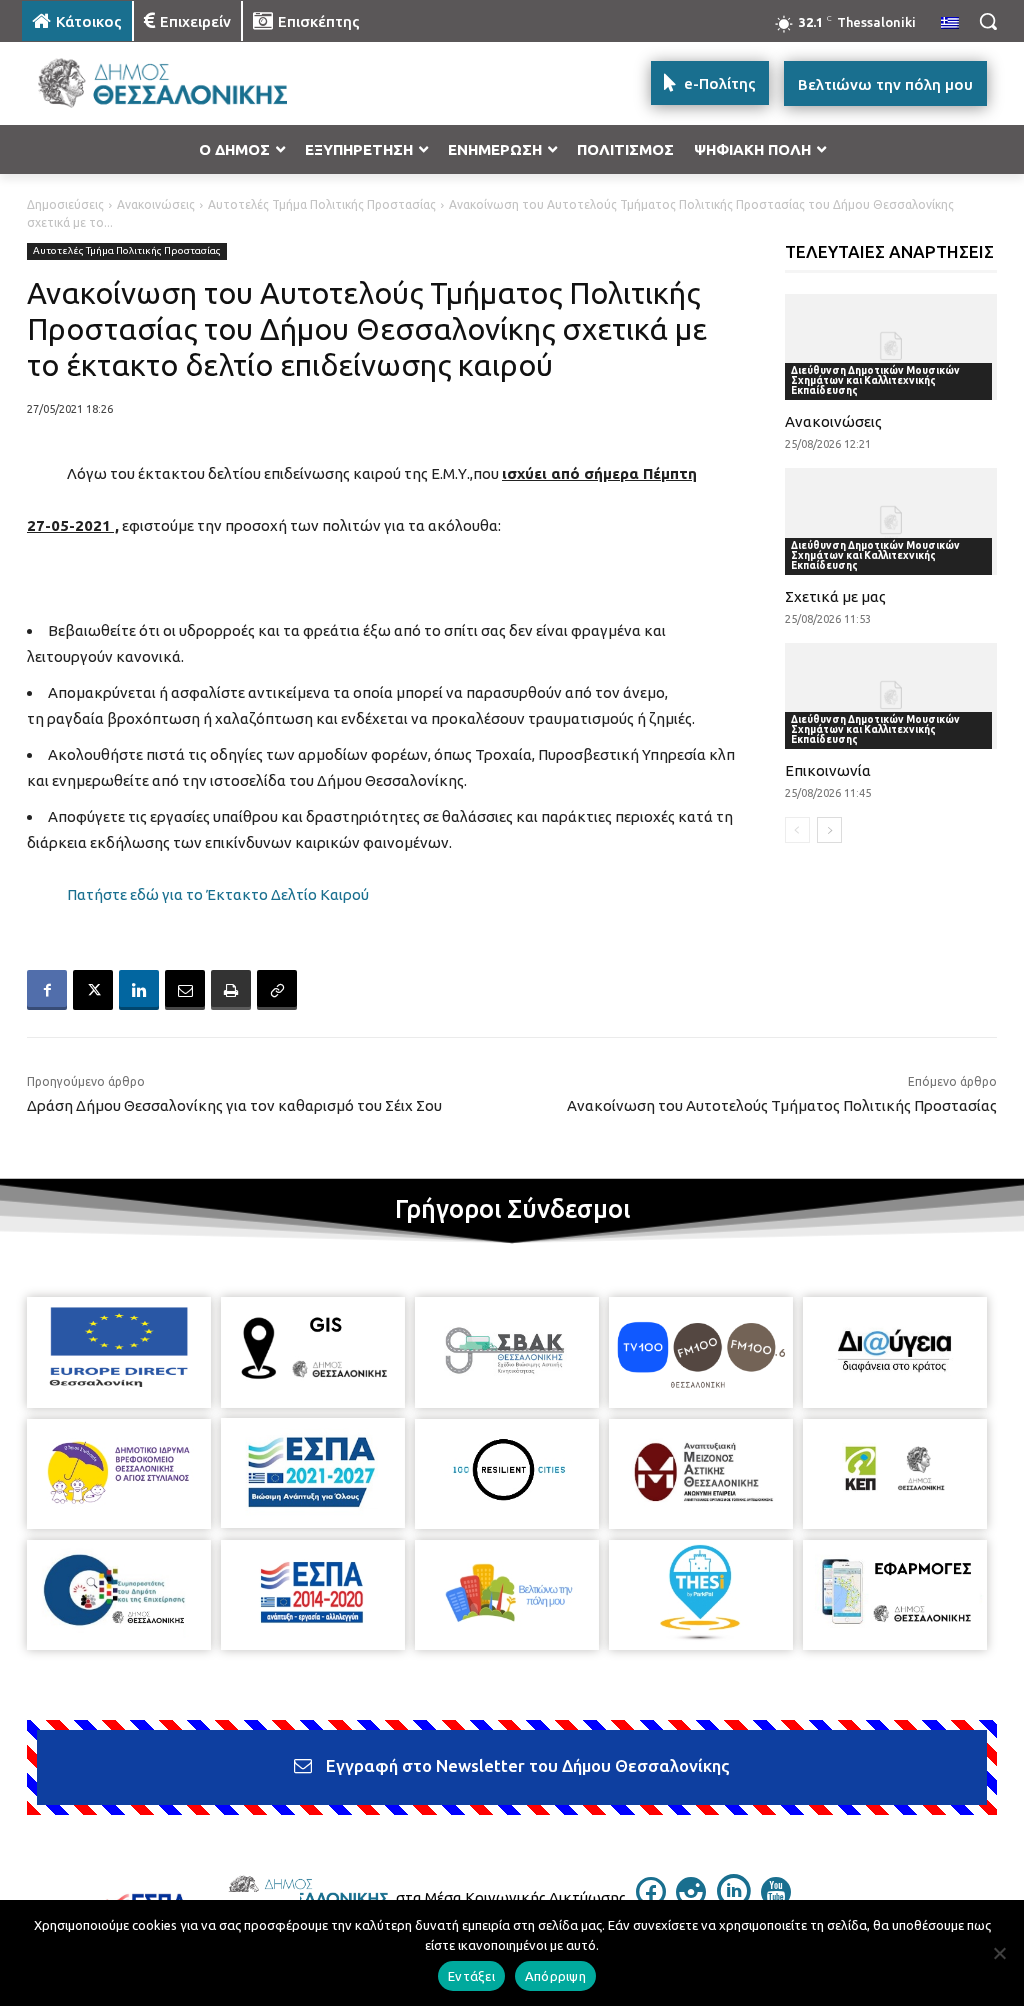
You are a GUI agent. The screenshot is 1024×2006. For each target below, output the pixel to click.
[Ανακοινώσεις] (891, 347)
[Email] (185, 990)
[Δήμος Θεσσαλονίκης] (139, 83)
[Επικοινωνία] (891, 696)
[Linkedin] (139, 990)
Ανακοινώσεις (156, 204)
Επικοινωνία (828, 770)
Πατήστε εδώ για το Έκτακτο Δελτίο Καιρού (218, 894)
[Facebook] (47, 990)
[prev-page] (797, 830)
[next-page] (829, 830)
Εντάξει (471, 1976)
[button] (988, 21)
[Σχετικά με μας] (891, 521)
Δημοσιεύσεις (65, 204)
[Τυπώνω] (231, 990)
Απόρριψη (555, 1976)
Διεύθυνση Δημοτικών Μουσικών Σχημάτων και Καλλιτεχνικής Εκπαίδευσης (875, 380)
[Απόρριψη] (999, 1953)
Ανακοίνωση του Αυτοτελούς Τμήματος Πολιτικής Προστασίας (782, 1105)
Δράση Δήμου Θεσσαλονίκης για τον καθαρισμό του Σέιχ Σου (234, 1105)
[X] (93, 990)
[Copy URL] (277, 990)
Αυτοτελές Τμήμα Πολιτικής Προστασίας (322, 204)
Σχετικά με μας (835, 596)
